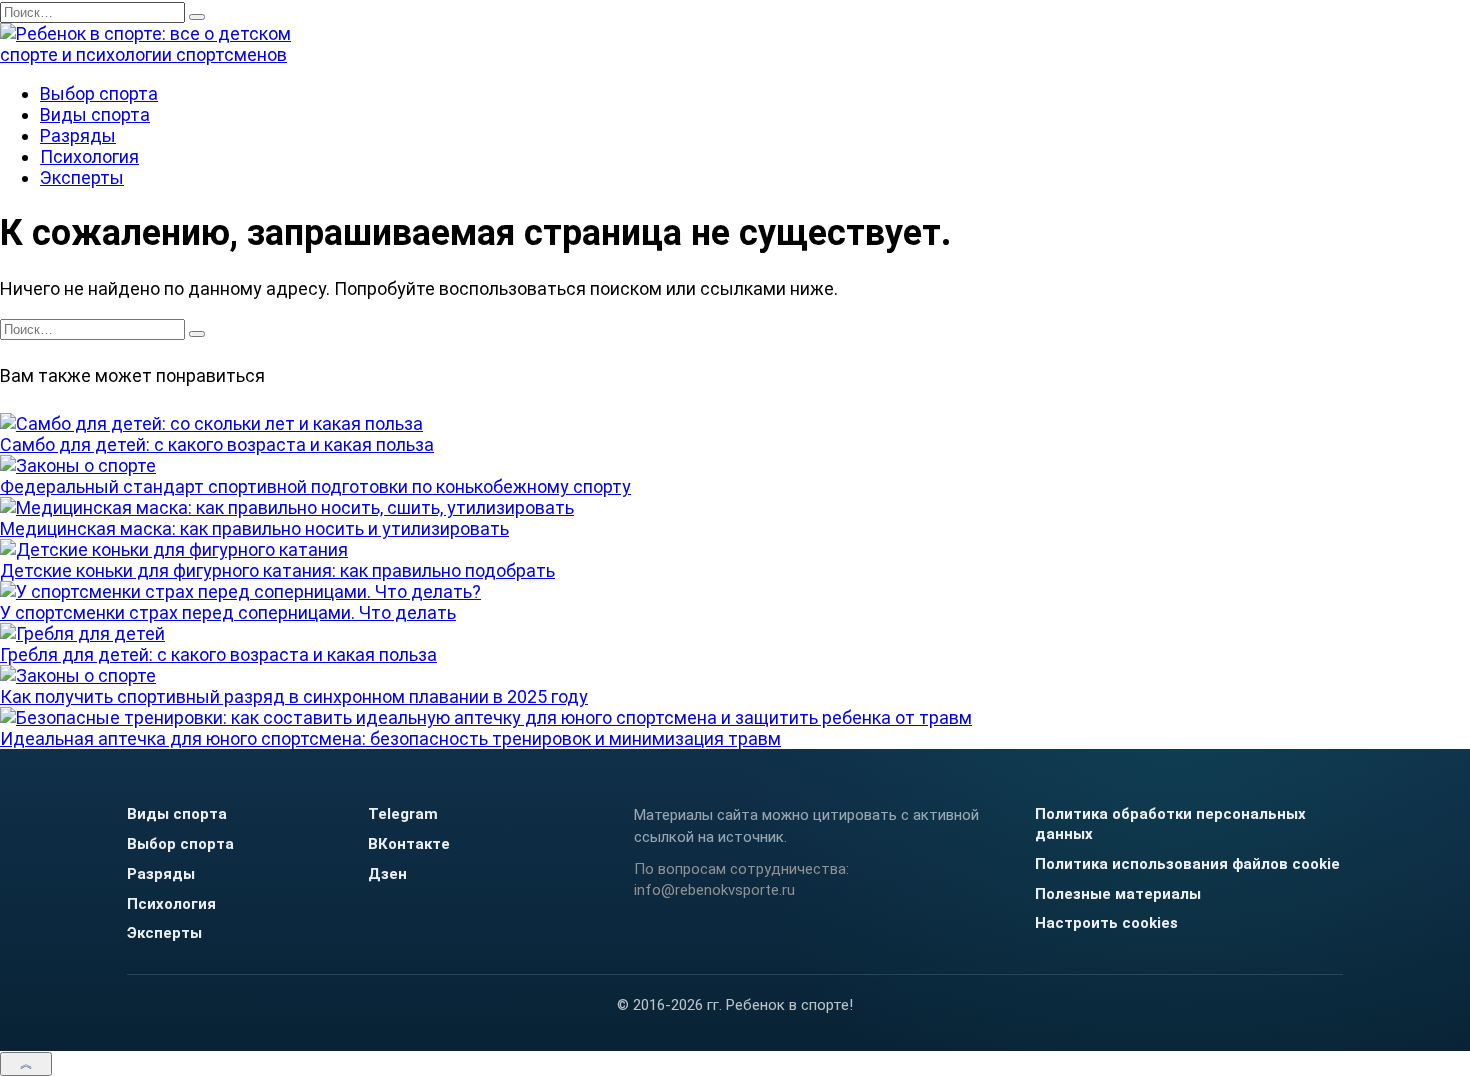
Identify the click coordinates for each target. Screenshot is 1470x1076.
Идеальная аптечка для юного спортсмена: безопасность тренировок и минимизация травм (390, 738)
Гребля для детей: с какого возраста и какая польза (218, 654)
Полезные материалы (1118, 894)
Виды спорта (95, 114)
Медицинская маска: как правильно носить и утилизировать (254, 528)
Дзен (387, 874)
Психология (89, 156)
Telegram (403, 814)
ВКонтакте (409, 844)
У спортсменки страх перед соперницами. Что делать (228, 612)
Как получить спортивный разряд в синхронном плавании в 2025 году (294, 696)
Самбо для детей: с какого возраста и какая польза (217, 444)
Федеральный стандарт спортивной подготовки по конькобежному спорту (315, 486)
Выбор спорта (99, 93)
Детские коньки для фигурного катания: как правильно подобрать (277, 570)
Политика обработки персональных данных (1170, 824)
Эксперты (82, 177)
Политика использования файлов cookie (1187, 864)
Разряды (78, 135)
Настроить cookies (1106, 923)
